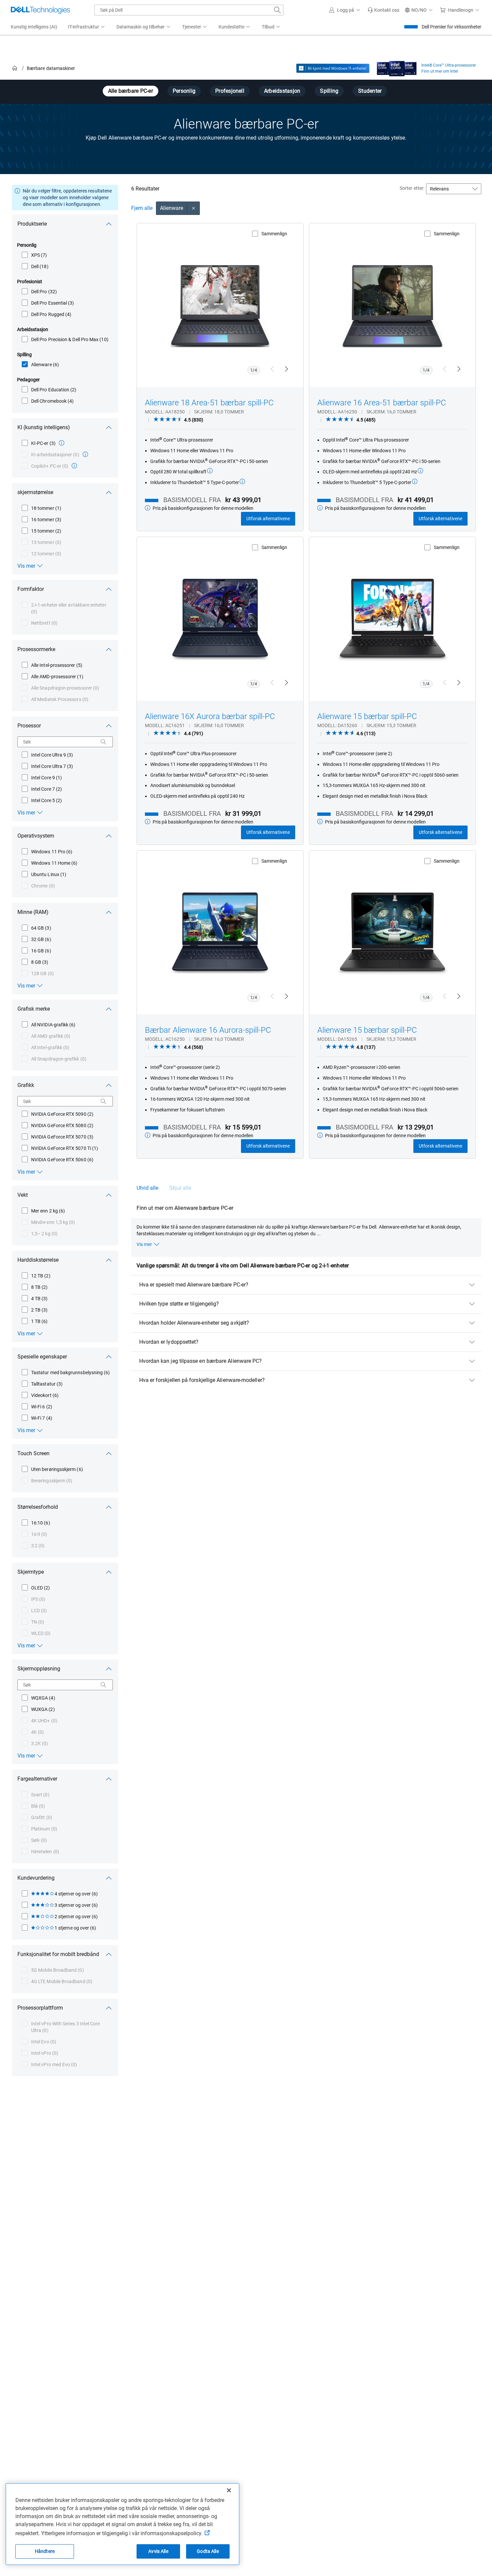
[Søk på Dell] (277, 10)
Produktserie (32, 224)
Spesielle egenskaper (42, 1357)
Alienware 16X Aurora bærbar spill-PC (210, 716)
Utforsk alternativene (268, 519)
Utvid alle (148, 1188)
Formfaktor (31, 589)
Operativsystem (36, 836)
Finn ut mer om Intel (440, 71)
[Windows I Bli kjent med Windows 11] (333, 68)
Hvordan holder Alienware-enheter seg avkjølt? (194, 1323)
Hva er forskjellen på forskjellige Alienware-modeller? (202, 1380)
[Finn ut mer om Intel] (397, 67)
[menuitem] (87, 27)
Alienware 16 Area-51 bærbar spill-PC (382, 403)
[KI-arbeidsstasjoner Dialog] (85, 454)
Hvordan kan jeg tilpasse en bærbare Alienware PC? (201, 1361)
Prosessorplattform (40, 2008)
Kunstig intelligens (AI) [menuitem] (34, 27)
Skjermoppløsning (39, 1669)
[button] (346, 10)
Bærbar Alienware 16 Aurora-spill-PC (208, 1030)
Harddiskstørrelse (38, 1260)
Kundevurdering (36, 1878)
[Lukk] (229, 2490)
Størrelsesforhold (38, 1507)
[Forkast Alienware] (193, 208)
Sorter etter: (412, 188)
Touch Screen (33, 1453)
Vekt (23, 1195)
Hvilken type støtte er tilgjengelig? (179, 1304)
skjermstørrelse (35, 492)
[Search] (103, 742)
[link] (383, 10)
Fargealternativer (37, 1779)
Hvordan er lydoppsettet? (169, 1342)
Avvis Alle (158, 2551)
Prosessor (29, 726)
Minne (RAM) (33, 912)
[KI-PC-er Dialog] (62, 443)
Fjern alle (142, 208)
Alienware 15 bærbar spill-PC (367, 716)
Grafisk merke (34, 1009)
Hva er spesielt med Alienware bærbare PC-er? (194, 1285)
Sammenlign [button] (274, 234)
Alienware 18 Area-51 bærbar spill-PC (209, 403)
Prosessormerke (36, 649)
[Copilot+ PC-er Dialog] (74, 466)
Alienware (172, 208)
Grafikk (26, 1085)
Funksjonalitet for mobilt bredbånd (58, 1954)
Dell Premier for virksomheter (452, 27)
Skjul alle (180, 1188)
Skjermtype (31, 1572)
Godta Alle (208, 2551)
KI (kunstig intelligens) (44, 427)
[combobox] (189, 10)
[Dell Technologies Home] (40, 10)
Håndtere (45, 2551)
